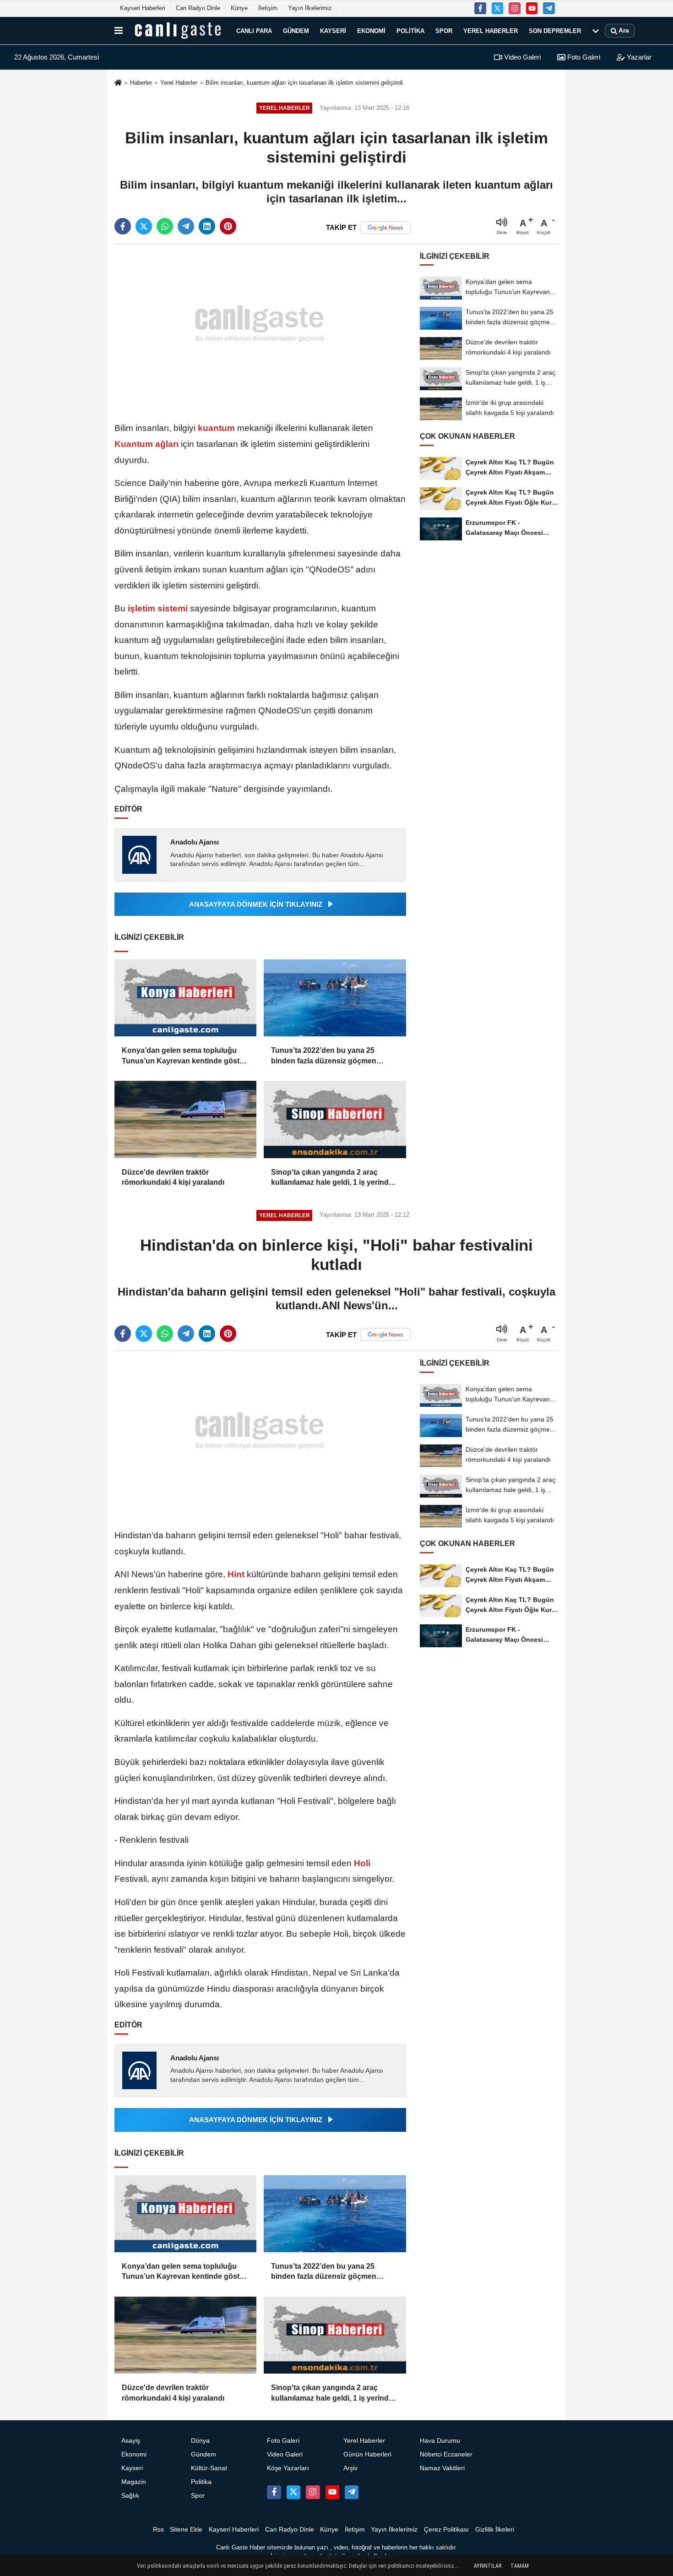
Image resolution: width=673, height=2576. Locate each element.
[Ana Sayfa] (118, 83)
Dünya (200, 2441)
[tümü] (596, 31)
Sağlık (130, 2496)
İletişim (268, 8)
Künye (239, 8)
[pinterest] (228, 226)
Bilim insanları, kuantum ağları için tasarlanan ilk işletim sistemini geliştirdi (304, 83)
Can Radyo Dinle (198, 8)
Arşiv (350, 2468)
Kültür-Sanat (209, 2468)
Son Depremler (555, 30)
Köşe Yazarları (288, 2468)
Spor (444, 30)
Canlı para (254, 30)
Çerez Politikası (446, 2530)
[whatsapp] (165, 226)
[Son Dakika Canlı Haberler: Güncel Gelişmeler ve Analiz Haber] (178, 31)
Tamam (520, 2566)
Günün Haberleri (367, 2454)
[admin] (549, 8)
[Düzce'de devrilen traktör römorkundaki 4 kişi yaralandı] (185, 1119)
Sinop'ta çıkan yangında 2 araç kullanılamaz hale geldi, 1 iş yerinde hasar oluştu (332, 1178)
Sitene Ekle (186, 2530)
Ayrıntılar (488, 2566)
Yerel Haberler (491, 30)
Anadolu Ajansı (195, 842)
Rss (158, 2530)
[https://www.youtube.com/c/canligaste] (532, 8)
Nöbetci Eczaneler (446, 2454)
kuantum (216, 428)
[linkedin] (207, 226)
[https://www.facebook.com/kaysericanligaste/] (480, 8)
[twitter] (144, 226)
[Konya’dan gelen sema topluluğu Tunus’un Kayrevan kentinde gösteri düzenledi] (185, 998)
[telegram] (186, 226)
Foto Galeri (583, 57)
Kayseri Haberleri (143, 8)
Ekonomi (371, 30)
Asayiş (131, 2441)
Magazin (134, 2482)
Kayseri (333, 30)
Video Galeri (521, 57)
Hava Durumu (440, 2441)
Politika (410, 30)
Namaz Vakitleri (442, 2468)
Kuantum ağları (148, 444)
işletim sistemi (158, 608)
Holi (361, 1863)
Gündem (296, 30)
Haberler (141, 83)
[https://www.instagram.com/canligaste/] (515, 8)
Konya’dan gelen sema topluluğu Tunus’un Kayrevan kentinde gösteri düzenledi (185, 1056)
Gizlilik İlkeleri (495, 2530)
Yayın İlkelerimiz (310, 8)
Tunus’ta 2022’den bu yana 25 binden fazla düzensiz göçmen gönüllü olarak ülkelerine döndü (326, 1056)
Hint (236, 1574)
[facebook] (123, 226)
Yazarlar (638, 57)
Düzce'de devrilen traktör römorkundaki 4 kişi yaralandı (173, 1177)
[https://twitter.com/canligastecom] (498, 8)
